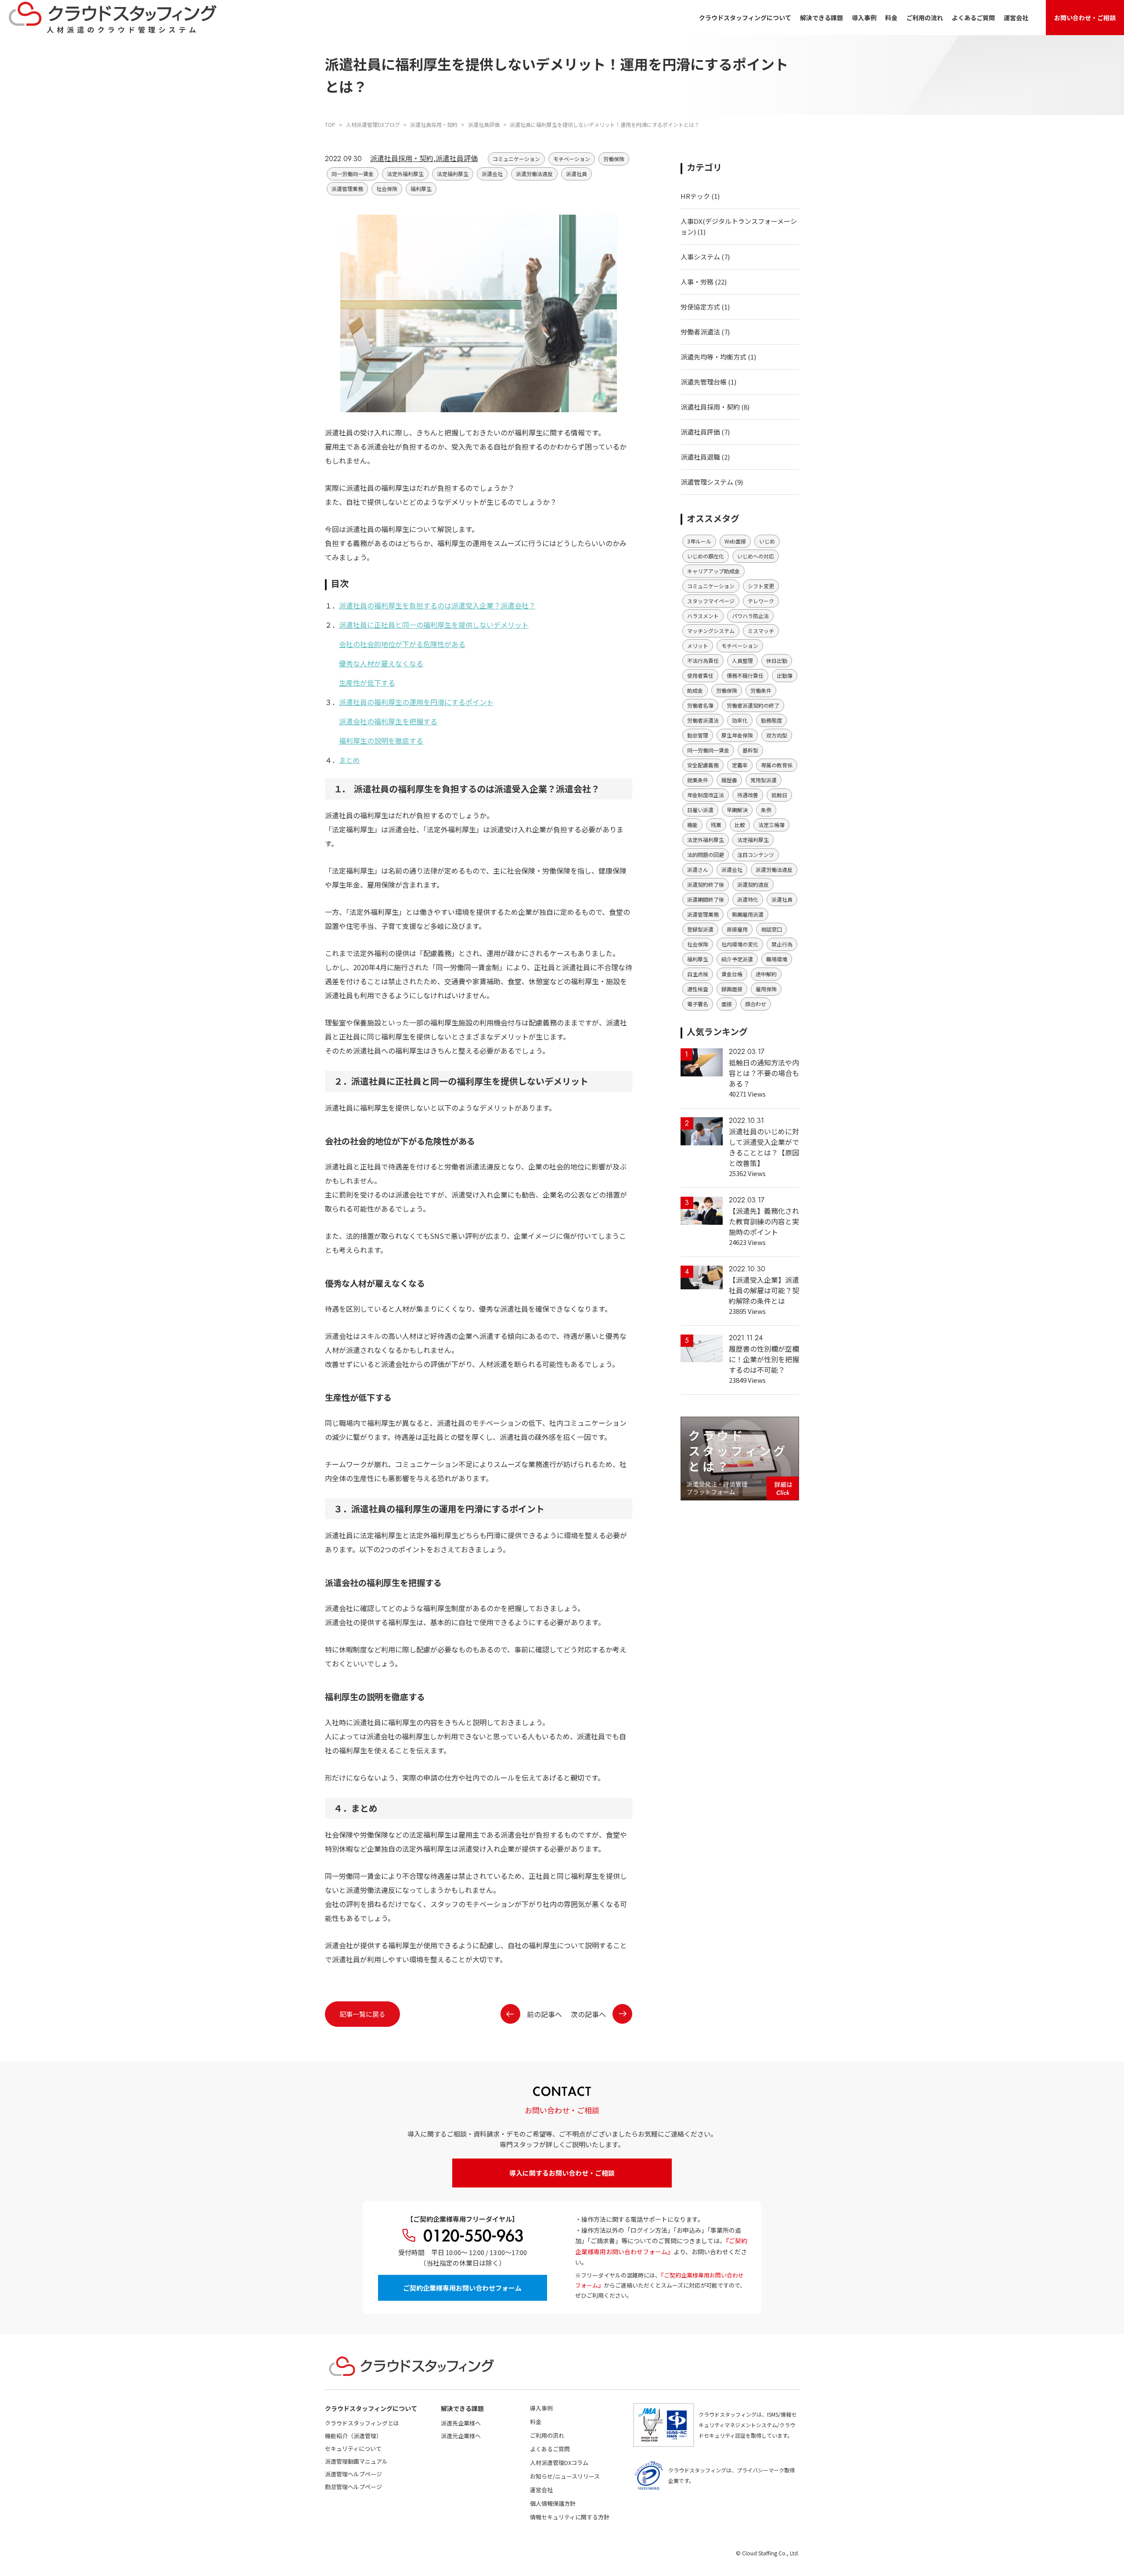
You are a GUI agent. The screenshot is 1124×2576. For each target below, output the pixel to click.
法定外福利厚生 (405, 174)
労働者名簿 (700, 705)
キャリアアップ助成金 (713, 571)
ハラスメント (703, 616)
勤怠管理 (698, 735)
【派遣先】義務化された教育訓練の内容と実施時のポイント (764, 1221)
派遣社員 (576, 174)
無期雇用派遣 (748, 914)
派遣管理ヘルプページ (353, 2474)
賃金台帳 (732, 974)
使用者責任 (700, 675)
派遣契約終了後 (706, 884)
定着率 (740, 765)
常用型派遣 (764, 780)
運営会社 (1016, 18)
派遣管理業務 (347, 189)
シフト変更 (761, 586)
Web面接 (735, 541)
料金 (891, 18)
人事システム (700, 257)
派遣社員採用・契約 (402, 158)
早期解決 (737, 810)
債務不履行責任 (745, 675)
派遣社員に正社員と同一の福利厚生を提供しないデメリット (434, 625)
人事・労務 (697, 282)
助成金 (695, 690)
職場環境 (777, 959)
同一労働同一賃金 (353, 174)
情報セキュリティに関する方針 (570, 2517)
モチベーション (572, 159)
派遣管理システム (707, 482)
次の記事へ (588, 2014)
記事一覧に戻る (362, 2014)
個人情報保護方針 (553, 2503)
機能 (692, 825)
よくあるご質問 (973, 18)
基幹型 (750, 750)
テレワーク (761, 601)
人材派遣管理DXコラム (559, 2463)
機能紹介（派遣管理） (353, 2436)
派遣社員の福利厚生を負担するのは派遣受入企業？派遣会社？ (437, 605)
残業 (716, 825)
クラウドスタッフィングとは (362, 2423)
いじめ (767, 541)
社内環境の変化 (740, 944)
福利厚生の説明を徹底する (381, 741)
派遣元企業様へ (461, 2436)
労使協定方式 (700, 307)
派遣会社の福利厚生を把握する (388, 721)
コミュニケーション (516, 159)
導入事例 (864, 18)
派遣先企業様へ (461, 2423)
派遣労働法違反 (534, 174)
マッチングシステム (711, 631)
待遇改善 (748, 795)
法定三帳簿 (771, 825)
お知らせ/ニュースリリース (565, 2476)
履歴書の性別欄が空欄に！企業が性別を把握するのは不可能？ (764, 1359)
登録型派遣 (700, 929)
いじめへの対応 (756, 556)
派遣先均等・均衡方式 (713, 357)
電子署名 (698, 1004)
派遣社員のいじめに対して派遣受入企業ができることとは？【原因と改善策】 (764, 1147)
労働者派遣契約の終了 (753, 705)
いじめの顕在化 (706, 556)
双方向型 (777, 735)
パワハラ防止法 (750, 616)
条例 (766, 810)
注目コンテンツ (756, 854)
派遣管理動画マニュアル (356, 2461)
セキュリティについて (353, 2448)
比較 (740, 825)
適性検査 (698, 989)
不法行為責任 (703, 660)
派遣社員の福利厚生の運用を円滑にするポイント (416, 702)
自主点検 (698, 974)
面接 (727, 1004)
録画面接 (732, 989)
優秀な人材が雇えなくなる (381, 663)
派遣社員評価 (457, 158)
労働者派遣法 (700, 332)
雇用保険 (766, 989)
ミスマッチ (761, 631)
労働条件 (761, 690)
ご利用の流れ (925, 18)
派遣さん (698, 869)
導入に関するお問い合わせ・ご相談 (562, 2173)
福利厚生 (421, 189)
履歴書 (729, 780)
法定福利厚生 (453, 174)
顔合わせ (756, 1004)
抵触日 (779, 795)
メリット (698, 646)
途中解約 (766, 974)
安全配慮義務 (703, 765)
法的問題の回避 (706, 854)
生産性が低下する (367, 683)
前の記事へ (544, 2014)
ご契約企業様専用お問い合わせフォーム (462, 2288)
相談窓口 (771, 929)
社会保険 (387, 189)
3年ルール (699, 541)
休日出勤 (777, 660)
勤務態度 (771, 720)
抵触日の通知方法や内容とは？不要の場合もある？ (764, 1073)
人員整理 (742, 660)
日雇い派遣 (700, 810)
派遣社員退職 (700, 457)
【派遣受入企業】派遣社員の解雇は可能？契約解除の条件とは (764, 1290)
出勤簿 (785, 675)
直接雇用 (737, 929)
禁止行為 (782, 944)
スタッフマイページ (711, 601)
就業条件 (698, 780)
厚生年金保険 (737, 735)
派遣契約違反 (753, 884)
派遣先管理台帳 (704, 382)
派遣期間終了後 (706, 899)
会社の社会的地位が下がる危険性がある (402, 644)
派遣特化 (748, 899)
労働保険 (614, 159)
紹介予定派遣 (737, 959)
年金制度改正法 (706, 795)
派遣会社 (492, 174)
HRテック (695, 196)
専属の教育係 (777, 765)
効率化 (740, 720)
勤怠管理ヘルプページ (353, 2487)
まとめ (349, 760)
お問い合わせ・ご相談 (1085, 18)
